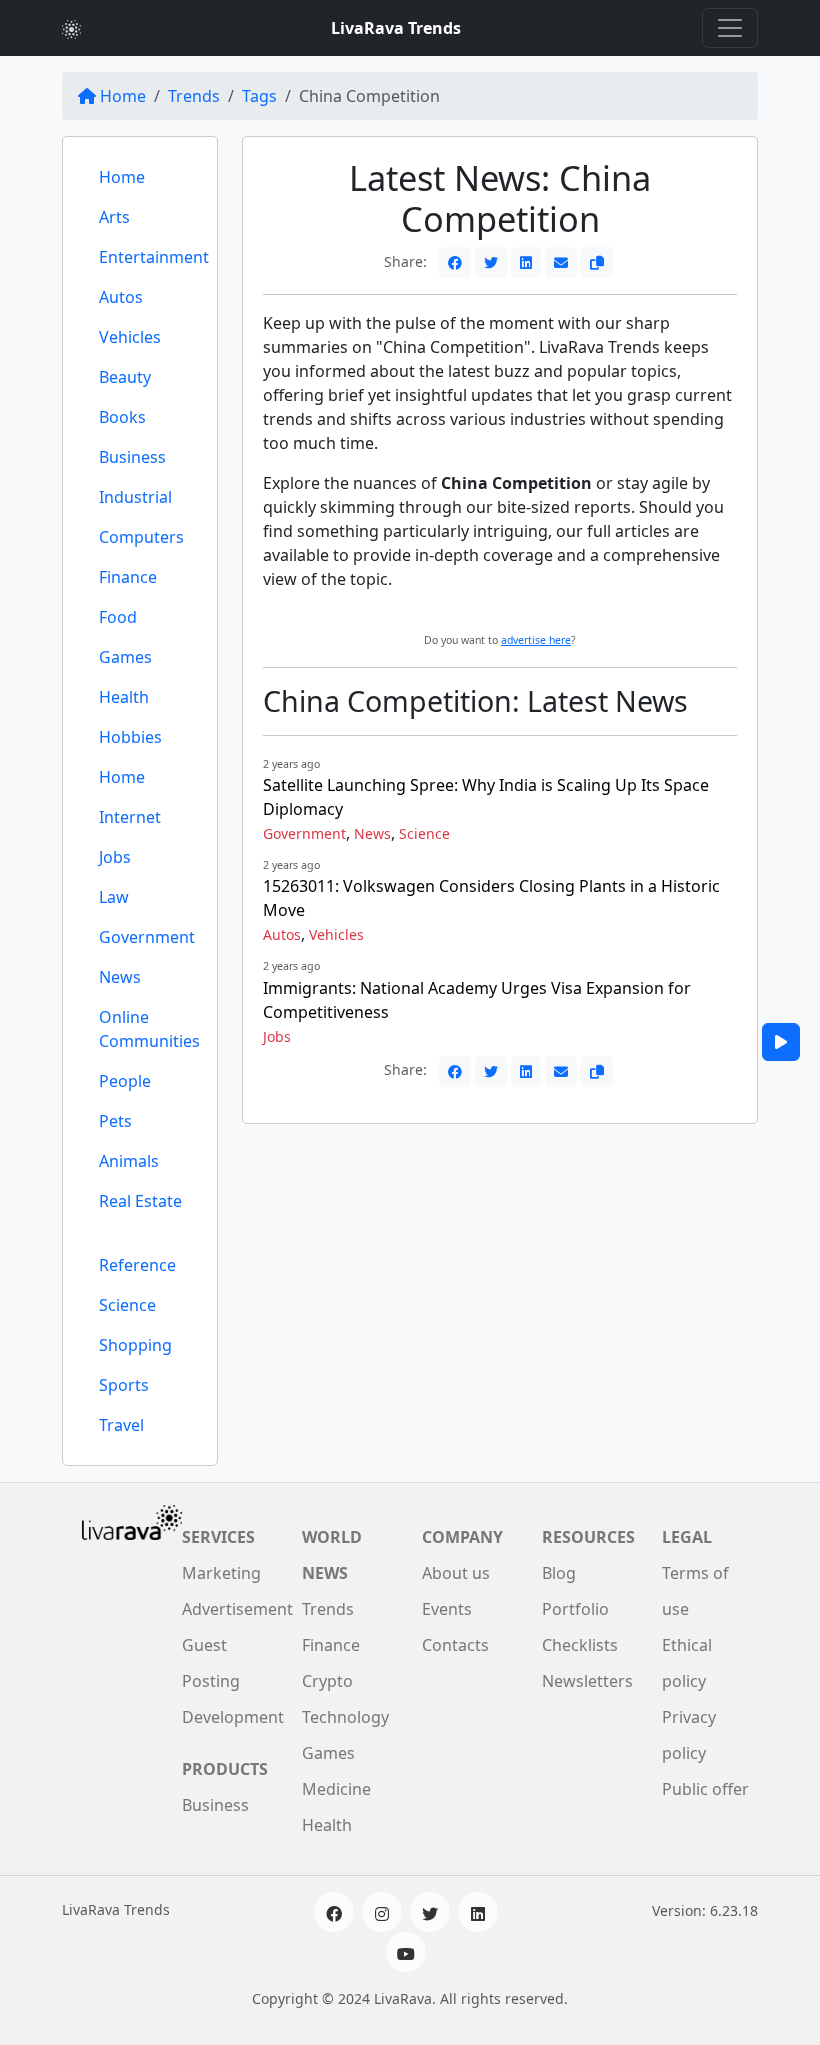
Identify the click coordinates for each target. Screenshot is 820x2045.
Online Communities (149, 1029)
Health (124, 697)
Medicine (336, 1789)
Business (132, 457)
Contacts (455, 1645)
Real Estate (140, 1201)
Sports (124, 1385)
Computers (141, 537)
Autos (121, 297)
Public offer (705, 1789)
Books (122, 417)
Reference (137, 1265)
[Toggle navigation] (730, 28)
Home (123, 96)
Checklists (580, 1645)
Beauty (125, 377)
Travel (121, 1425)
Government (147, 937)
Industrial (135, 497)
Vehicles (130, 337)
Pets (115, 1121)
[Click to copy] (597, 262)
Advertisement (237, 1609)
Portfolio (575, 1609)
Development (233, 1717)
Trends (194, 96)
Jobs (115, 857)
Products (225, 1769)
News (120, 977)
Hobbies (130, 737)
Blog (559, 1573)
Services (218, 1537)
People (125, 1081)
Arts (114, 217)
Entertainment (154, 257)
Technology (345, 1717)
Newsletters (587, 1681)
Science (127, 1305)
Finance (128, 577)
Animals (129, 1161)
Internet (130, 817)
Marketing (221, 1573)
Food (118, 617)
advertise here (536, 640)
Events (447, 1609)
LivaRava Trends (396, 28)
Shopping (135, 1345)
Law (114, 897)
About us (456, 1573)
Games (125, 657)
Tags (259, 96)
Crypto (327, 1681)
